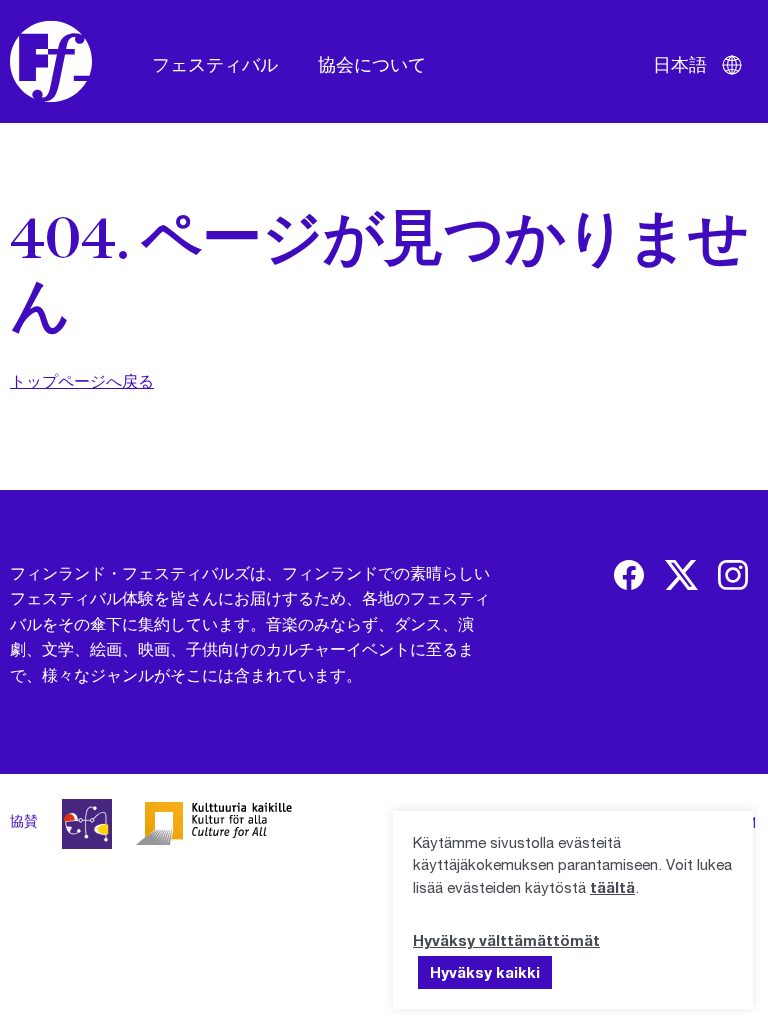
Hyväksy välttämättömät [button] (506, 940)
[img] (629, 575)
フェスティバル (215, 64)
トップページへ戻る (82, 380)
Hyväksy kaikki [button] (485, 972)
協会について (372, 64)
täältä (612, 887)
